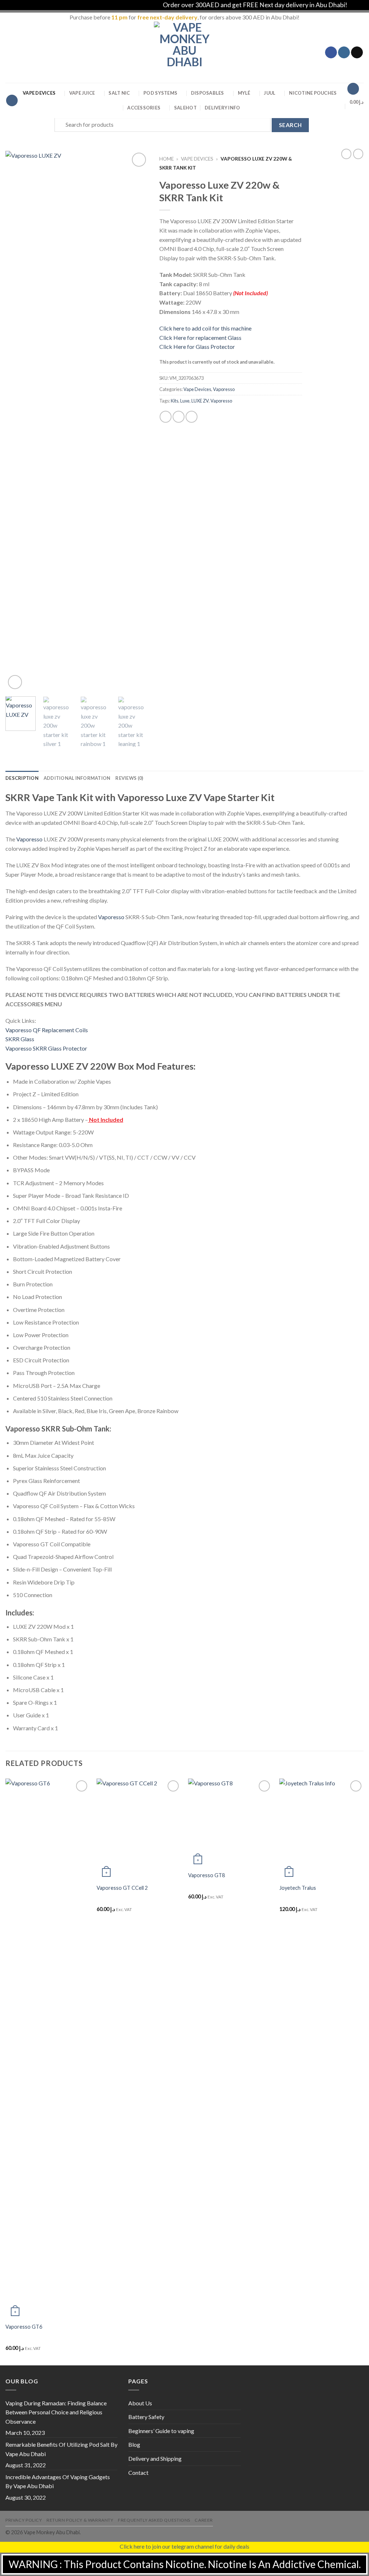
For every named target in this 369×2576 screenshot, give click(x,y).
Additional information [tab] (77, 778)
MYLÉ (244, 93)
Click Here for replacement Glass (200, 338)
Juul (270, 93)
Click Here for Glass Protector (197, 347)
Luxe (185, 401)
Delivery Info (222, 108)
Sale (185, 108)
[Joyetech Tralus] (321, 1829)
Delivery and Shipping (155, 2458)
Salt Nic (119, 93)
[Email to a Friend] (192, 417)
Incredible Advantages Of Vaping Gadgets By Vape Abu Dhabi (58, 2481)
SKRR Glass (20, 1039)
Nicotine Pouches (313, 93)
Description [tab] (22, 778)
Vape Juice (82, 93)
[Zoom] (15, 682)
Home (166, 159)
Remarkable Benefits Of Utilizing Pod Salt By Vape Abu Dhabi (61, 2449)
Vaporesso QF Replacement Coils (47, 1030)
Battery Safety (146, 2417)
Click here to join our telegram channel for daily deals (184, 2546)
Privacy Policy (24, 2520)
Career (204, 2520)
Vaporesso (224, 389)
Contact (138, 2472)
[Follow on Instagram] (344, 53)
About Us (140, 2403)
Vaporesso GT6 (24, 2327)
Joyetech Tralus (298, 1888)
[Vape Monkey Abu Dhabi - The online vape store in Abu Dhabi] (184, 52)
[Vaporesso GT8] (230, 1823)
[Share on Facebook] (166, 417)
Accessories (144, 108)
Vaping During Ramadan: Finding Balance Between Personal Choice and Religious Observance (56, 2412)
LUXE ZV (200, 401)
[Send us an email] (357, 53)
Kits (175, 401)
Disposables (208, 93)
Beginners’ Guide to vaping (161, 2431)
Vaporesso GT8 (206, 1875)
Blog (134, 2444)
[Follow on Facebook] (331, 53)
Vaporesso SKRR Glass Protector (46, 1048)
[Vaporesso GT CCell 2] (139, 1829)
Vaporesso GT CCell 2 (122, 1888)
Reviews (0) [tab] (129, 778)
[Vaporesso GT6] (48, 2049)
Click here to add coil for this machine (205, 328)
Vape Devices (39, 93)
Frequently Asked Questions (154, 2520)
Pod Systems (160, 93)
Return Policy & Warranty (80, 2520)
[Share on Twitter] (179, 417)
